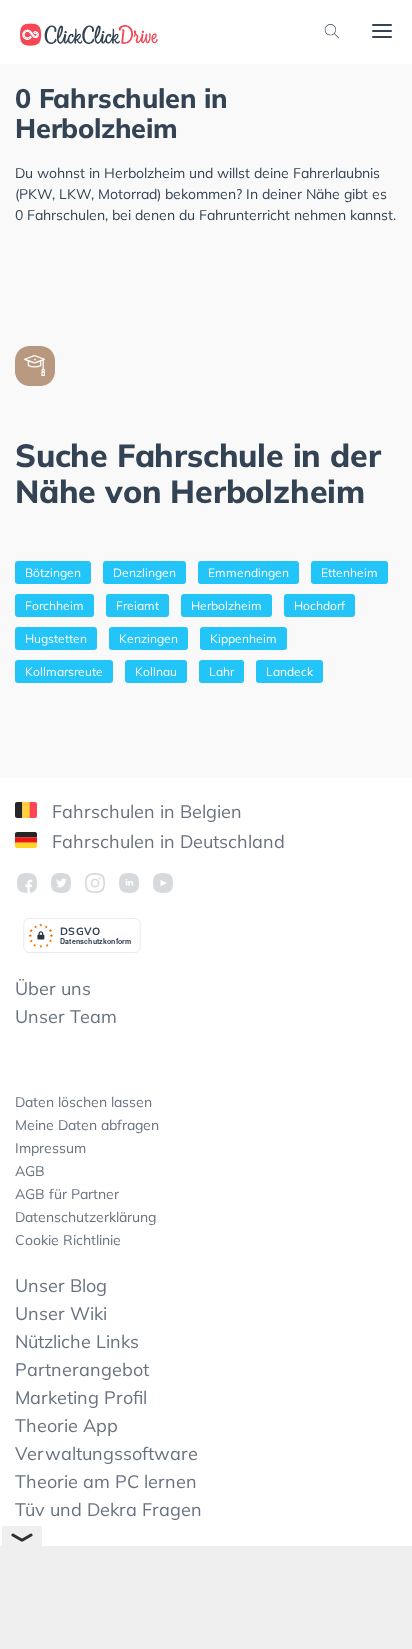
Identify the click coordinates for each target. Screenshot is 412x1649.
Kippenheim (243, 638)
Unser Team (66, 1016)
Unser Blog (61, 1285)
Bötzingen (53, 572)
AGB (30, 1171)
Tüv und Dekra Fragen (108, 1509)
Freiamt (137, 605)
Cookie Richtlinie (68, 1240)
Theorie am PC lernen (106, 1481)
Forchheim (54, 605)
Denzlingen (144, 572)
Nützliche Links (77, 1341)
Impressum (50, 1148)
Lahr (221, 671)
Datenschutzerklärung (85, 1217)
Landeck (289, 671)
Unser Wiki (61, 1313)
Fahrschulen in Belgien (144, 811)
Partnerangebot (82, 1369)
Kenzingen (148, 638)
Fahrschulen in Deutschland (166, 841)
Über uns (53, 988)
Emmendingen (248, 572)
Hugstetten (56, 638)
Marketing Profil (81, 1397)
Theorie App (66, 1425)
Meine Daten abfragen (87, 1125)
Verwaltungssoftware (106, 1453)
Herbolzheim (226, 605)
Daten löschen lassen (83, 1102)
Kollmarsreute (64, 671)
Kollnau (156, 671)
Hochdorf (319, 605)
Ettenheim (349, 572)
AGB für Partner (67, 1194)
